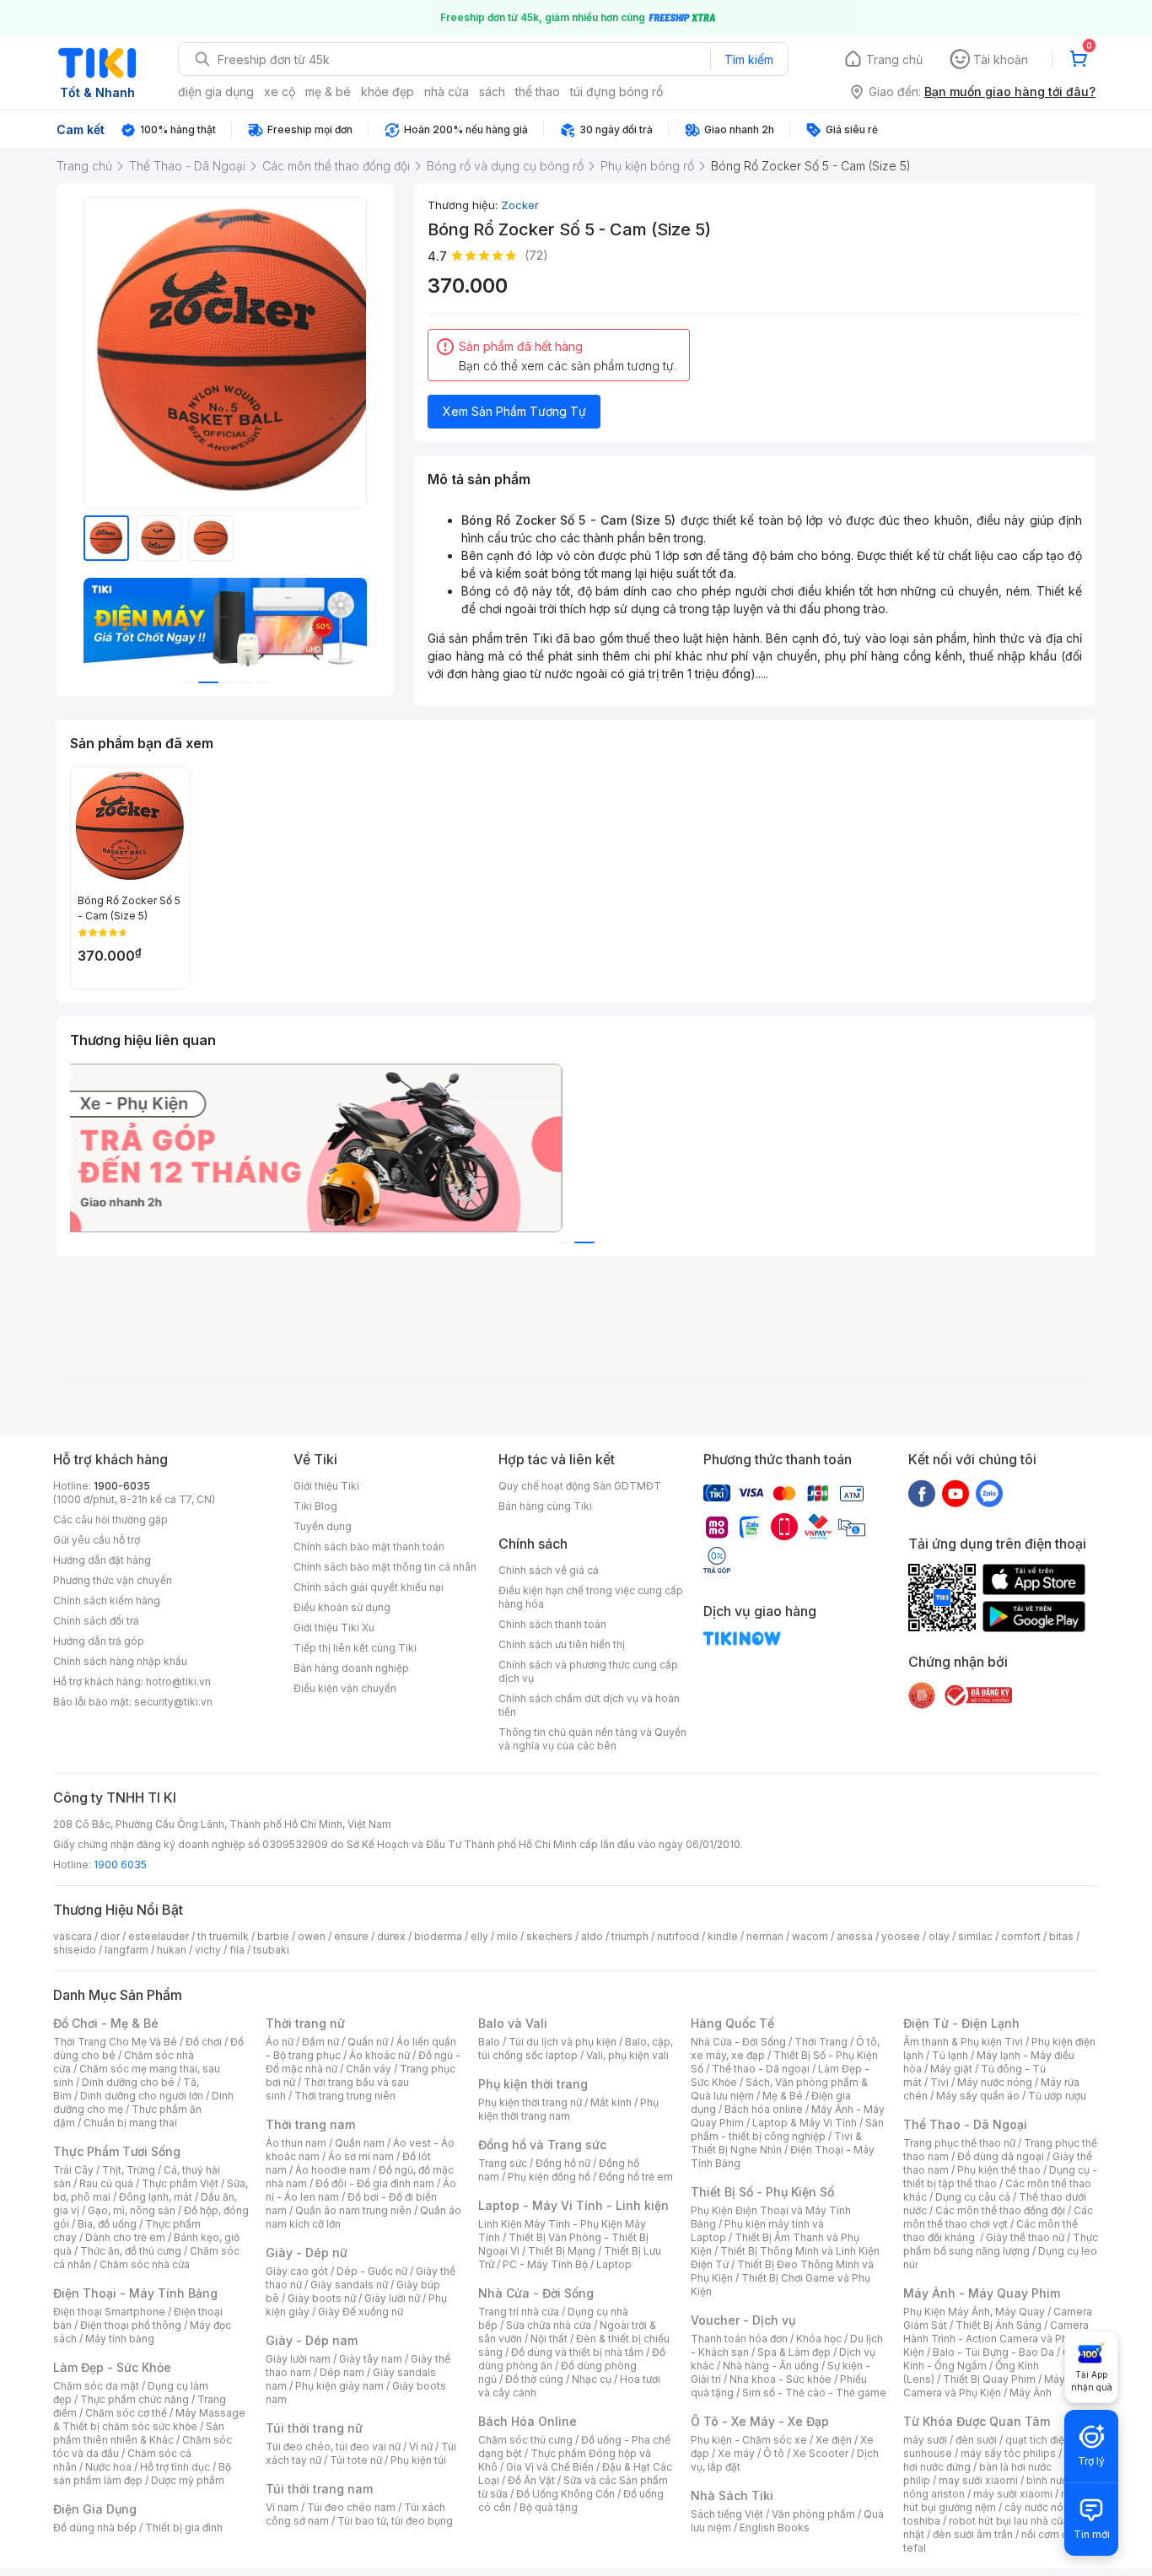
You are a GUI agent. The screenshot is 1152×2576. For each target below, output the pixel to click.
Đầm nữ (320, 2042)
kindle (723, 1936)
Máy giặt (951, 2069)
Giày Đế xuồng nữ (361, 2312)
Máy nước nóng (995, 2082)
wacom (810, 1936)
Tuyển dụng (323, 1526)
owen (312, 1936)
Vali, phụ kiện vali (627, 2055)
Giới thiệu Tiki (326, 1486)
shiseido (75, 1950)
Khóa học (819, 2339)
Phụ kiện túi (418, 2460)
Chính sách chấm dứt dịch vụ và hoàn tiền (589, 1705)
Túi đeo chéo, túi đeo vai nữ (333, 2447)
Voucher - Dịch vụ (743, 2320)
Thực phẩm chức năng (135, 2399)
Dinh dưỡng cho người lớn (142, 2096)
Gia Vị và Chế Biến (550, 2467)
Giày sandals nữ (349, 2285)
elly (479, 1936)
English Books (775, 2527)
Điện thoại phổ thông (131, 2325)
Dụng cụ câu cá (973, 2197)
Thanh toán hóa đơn (739, 2339)
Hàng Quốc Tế (732, 2023)
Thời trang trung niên (345, 2096)
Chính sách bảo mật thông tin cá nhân (385, 1567)
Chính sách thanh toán (552, 1624)
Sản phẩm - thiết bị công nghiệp (787, 2129)
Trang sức (503, 2163)
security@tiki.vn (173, 1702)
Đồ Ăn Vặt (531, 2480)
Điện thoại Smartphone (109, 2312)
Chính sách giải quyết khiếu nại (369, 1587)
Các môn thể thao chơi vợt (998, 2217)
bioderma (438, 1936)
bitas (1061, 1936)
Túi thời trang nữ (314, 2428)
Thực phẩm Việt (180, 2183)
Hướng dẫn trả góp (99, 1641)
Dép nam (342, 2372)
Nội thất (549, 2339)
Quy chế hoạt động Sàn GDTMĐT (580, 1486)
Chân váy (369, 2069)
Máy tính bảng (120, 2339)
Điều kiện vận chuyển (345, 1688)
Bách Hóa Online (528, 2421)
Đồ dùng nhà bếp (95, 2527)
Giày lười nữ (392, 2298)
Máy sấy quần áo (978, 2096)
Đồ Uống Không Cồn (565, 2494)
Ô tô (774, 2453)
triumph (630, 1936)
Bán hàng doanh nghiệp (351, 1668)
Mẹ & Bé (783, 2096)
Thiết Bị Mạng (562, 2251)
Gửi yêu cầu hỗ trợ (97, 1540)
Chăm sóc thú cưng (525, 2440)
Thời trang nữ (305, 2023)
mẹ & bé (328, 92)
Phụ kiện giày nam (339, 2386)
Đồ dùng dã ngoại (1001, 2156)
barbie (273, 1936)
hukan (172, 1950)
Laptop (614, 2264)
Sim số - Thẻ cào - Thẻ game (814, 2393)
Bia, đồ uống (107, 2224)
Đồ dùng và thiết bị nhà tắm (577, 2352)
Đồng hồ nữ (563, 2163)
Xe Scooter (821, 2453)
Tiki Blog (315, 1506)
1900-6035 (122, 1486)
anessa (855, 1936)
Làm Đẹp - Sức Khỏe (112, 2367)
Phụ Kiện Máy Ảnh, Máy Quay (974, 2312)
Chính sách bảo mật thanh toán (369, 1547)
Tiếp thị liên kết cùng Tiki (355, 1648)
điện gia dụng (216, 92)
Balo (489, 2042)
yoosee (901, 1936)
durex (391, 1936)
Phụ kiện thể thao (999, 2170)
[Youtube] (956, 1493)
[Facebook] (922, 1493)
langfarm (127, 1950)
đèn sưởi (976, 2440)
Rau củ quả (106, 2183)
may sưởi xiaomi (978, 2480)
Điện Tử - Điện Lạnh (961, 2023)
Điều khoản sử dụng (342, 1607)
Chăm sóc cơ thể (126, 2413)
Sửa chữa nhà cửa (549, 2325)
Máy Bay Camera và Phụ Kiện (995, 2386)
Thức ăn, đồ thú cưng (131, 2251)
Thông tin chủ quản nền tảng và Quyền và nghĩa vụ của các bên (592, 1739)
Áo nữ (280, 2042)
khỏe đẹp (388, 92)
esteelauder (159, 1936)
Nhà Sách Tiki (732, 2495)
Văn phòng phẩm (813, 2514)
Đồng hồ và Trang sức (542, 2145)
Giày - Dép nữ (307, 2253)
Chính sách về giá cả (549, 1570)
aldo (592, 1936)
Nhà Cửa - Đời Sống (536, 2293)
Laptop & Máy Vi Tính (805, 2123)
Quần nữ (368, 2042)
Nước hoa (108, 2467)
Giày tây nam (371, 2359)
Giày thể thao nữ (1025, 2237)
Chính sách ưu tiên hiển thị (562, 1644)
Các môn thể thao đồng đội (1000, 2210)
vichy (208, 1950)
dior (110, 1936)
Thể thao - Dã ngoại (761, 2069)
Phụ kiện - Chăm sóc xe (749, 2440)
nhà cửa (447, 92)
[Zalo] (989, 1493)
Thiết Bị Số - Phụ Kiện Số (762, 2192)
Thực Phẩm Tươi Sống (117, 2151)
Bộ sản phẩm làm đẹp (142, 2474)
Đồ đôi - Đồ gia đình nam (375, 2183)
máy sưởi (925, 2440)
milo (507, 1936)
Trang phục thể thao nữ (959, 2143)
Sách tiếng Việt (727, 2514)
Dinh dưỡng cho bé (128, 2082)
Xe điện (834, 2440)
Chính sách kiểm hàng (107, 1601)
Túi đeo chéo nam (351, 2507)
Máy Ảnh (1031, 2393)
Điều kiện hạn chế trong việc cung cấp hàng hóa (591, 1597)
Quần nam (360, 2143)
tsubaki (271, 1950)
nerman (765, 1936)
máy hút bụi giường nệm (993, 2501)
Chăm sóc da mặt (96, 2386)
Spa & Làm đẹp (794, 2352)
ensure (351, 1936)
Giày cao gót (297, 2271)
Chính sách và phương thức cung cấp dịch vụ (588, 1671)
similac (975, 1936)
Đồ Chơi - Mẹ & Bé (106, 2023)
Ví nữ (421, 2447)
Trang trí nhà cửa (519, 2312)
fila (237, 1950)
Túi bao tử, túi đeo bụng (395, 2521)
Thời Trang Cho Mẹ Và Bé (115, 2042)
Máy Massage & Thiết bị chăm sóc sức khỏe (149, 2420)
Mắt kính (611, 2102)
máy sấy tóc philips (1008, 2453)
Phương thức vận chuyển (113, 1580)
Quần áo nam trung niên (353, 2210)
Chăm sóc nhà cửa (145, 2264)
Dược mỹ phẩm (188, 2480)
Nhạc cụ (592, 2379)
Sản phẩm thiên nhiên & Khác (139, 2433)
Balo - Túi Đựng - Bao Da (993, 2352)
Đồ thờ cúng (534, 2379)
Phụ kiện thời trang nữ (530, 2102)
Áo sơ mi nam (361, 2156)
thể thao (538, 92)
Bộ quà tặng (549, 2507)
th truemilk (223, 1936)
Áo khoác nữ (380, 2055)
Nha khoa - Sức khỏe (781, 2379)
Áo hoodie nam (333, 2170)
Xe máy (736, 2453)
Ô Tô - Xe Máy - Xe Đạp (760, 2421)
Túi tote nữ (356, 2460)
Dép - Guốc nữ (372, 2271)
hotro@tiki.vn (178, 1681)
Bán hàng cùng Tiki (545, 1506)
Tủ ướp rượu (1057, 2096)
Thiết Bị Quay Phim (989, 2379)
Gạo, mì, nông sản (132, 2210)
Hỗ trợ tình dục (175, 2467)
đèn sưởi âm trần (973, 2534)
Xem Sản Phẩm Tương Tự (514, 411)
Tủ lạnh (950, 2055)
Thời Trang (821, 2042)
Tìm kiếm (749, 59)
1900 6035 (120, 1865)
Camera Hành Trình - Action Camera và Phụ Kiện (996, 2339)
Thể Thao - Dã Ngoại (965, 2124)
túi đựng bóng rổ (616, 92)
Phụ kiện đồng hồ (549, 2177)
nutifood (678, 1936)
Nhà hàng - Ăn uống (771, 2366)
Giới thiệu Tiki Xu (334, 1628)
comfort (1021, 1936)
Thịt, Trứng (129, 2170)
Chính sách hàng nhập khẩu (120, 1661)
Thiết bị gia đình (184, 2527)
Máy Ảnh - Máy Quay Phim (982, 2293)
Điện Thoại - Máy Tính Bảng (135, 2293)
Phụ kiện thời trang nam (568, 2109)
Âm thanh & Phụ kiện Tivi (963, 2042)
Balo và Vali (513, 2023)
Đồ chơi (204, 2042)
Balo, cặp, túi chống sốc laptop (576, 2048)
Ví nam (282, 2507)
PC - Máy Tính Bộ (545, 2264)
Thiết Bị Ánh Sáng (999, 2325)
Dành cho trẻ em (125, 2237)
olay (939, 1936)
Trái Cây (73, 2170)
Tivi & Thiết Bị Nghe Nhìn (776, 2143)
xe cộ (280, 92)
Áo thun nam (296, 2143)
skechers (549, 1936)
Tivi (939, 2082)
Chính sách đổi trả (96, 1621)
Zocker (520, 205)
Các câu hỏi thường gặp (110, 1520)
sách (492, 92)
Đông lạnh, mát (156, 2197)
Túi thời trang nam (319, 2489)
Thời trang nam (310, 2124)
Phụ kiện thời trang (533, 2084)
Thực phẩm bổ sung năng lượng (1001, 2244)
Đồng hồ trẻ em (636, 2177)
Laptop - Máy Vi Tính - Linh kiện (573, 2205)
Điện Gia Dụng (95, 2509)
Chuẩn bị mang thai (130, 2123)
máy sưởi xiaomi (1013, 2494)
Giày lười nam (298, 2359)
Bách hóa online (764, 2109)
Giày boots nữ (322, 2298)
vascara (73, 1936)
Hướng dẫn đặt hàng (102, 1560)
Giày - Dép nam (312, 2340)
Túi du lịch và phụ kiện (563, 2042)
